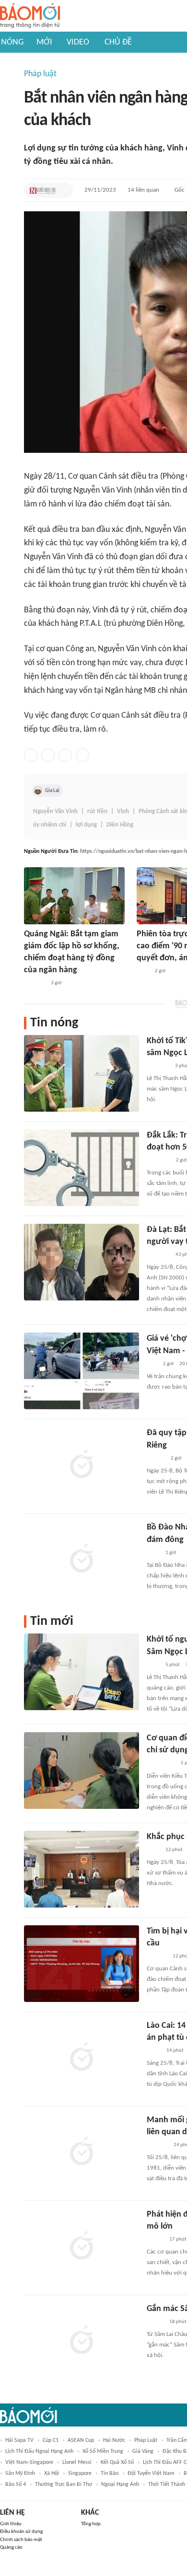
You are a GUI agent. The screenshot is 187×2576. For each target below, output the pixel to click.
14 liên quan (143, 190)
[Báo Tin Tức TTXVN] (153, 1553)
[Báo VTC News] (158, 1066)
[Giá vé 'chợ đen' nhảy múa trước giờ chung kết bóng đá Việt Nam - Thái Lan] (82, 1371)
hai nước (114, 2440)
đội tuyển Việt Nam (151, 2473)
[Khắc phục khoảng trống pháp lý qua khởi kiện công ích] (82, 1869)
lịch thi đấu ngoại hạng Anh (39, 2451)
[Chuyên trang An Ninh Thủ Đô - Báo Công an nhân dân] (152, 1364)
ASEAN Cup (81, 2440)
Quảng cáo (11, 2547)
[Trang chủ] (30, 16)
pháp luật (146, 2440)
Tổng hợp (91, 2524)
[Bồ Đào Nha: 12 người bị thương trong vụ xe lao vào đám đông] (82, 1560)
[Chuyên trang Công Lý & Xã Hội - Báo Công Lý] (143, 971)
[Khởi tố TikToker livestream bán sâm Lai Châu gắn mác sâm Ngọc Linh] (82, 1073)
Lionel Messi (77, 2462)
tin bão (110, 2473)
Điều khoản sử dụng (21, 2532)
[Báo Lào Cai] (154, 2051)
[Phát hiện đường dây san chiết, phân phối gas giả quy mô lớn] (82, 2247)
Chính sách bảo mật (21, 2540)
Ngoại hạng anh (120, 2484)
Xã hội (52, 2473)
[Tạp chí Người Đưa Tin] (43, 190)
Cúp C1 (51, 2440)
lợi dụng (86, 825)
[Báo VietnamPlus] (158, 1161)
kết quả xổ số (117, 2462)
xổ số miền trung (103, 2451)
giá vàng (143, 2451)
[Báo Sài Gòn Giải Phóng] (156, 1459)
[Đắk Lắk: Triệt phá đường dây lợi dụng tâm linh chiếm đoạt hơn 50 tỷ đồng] (82, 1168)
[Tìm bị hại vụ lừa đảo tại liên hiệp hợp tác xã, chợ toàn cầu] (82, 1964)
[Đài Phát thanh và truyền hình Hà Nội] (157, 1956)
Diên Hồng (120, 825)
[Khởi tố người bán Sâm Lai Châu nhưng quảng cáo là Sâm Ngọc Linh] (82, 1672)
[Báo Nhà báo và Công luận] (158, 1255)
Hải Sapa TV (19, 2440)
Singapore (80, 2473)
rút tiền (97, 811)
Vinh (123, 811)
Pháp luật (40, 74)
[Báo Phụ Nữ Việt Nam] (161, 1764)
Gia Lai (52, 791)
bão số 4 (16, 2484)
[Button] (63, 190)
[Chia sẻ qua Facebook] (31, 755)
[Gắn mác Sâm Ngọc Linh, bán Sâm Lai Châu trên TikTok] (82, 2341)
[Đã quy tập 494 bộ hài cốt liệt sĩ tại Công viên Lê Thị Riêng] (82, 1465)
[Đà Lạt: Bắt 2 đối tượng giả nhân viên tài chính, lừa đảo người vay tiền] (82, 1262)
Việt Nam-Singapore (29, 2462)
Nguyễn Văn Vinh (55, 811)
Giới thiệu (11, 2524)
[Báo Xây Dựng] (35, 984)
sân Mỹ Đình (20, 2473)
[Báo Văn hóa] (155, 2240)
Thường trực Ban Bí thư (64, 2484)
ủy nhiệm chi (50, 825)
